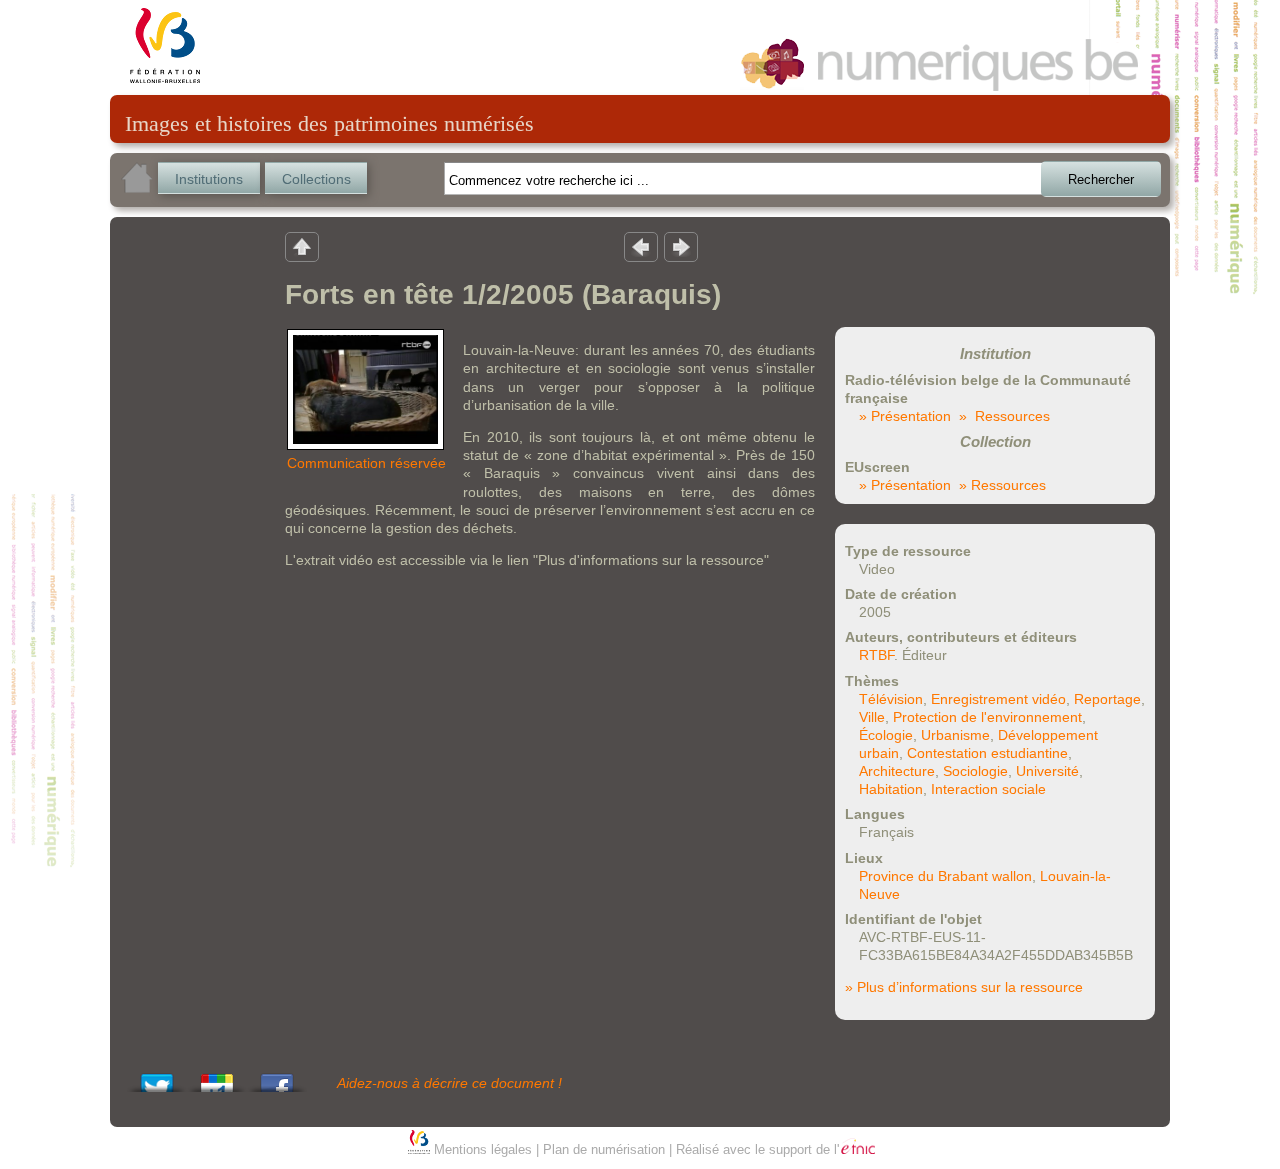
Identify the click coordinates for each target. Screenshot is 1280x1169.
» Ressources (1004, 416)
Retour (302, 246)
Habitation (891, 789)
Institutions (209, 179)
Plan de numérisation (604, 1149)
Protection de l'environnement (987, 717)
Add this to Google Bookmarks (217, 1077)
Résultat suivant (681, 246)
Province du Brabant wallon (945, 876)
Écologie (886, 735)
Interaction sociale (988, 789)
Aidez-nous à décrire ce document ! (449, 1083)
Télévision (891, 699)
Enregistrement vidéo (998, 699)
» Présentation (905, 416)
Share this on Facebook (277, 1077)
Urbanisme (955, 735)
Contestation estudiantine (987, 753)
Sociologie (975, 771)
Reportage (1107, 699)
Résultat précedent (641, 246)
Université (1047, 771)
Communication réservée (366, 463)
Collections (316, 179)
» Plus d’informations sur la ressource (964, 987)
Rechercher (1101, 179)
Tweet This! (157, 1077)
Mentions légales (483, 1149)
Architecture (897, 771)
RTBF (876, 655)
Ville (872, 717)
